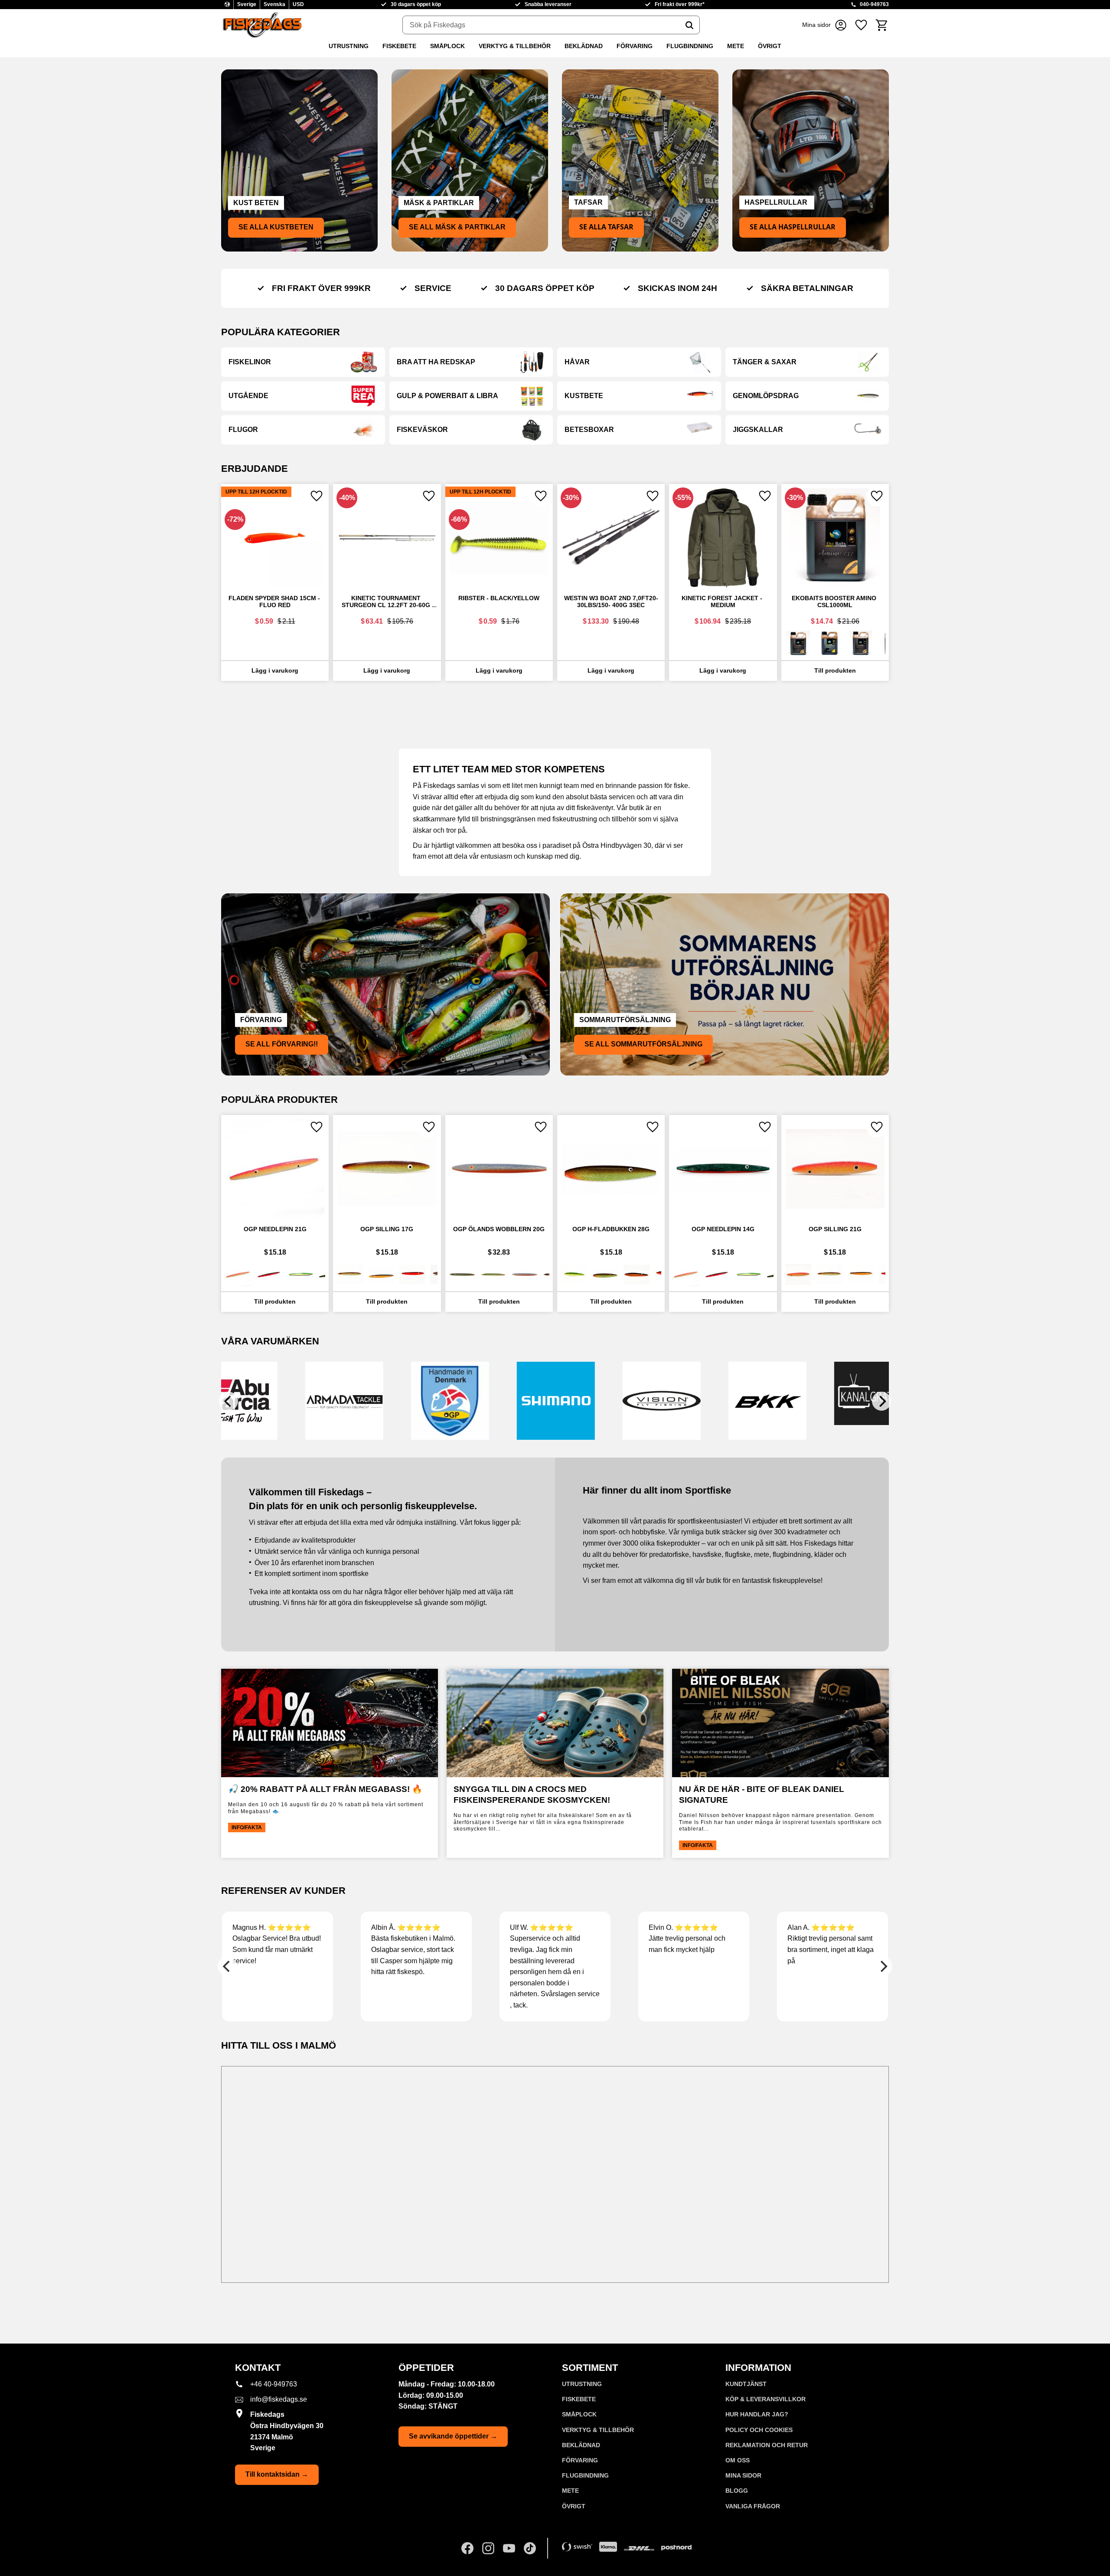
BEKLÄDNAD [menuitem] (584, 46)
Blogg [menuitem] (737, 2491)
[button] (861, 25)
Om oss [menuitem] (738, 2460)
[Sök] (689, 25)
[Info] (835, 671)
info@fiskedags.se (279, 2399)
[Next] (881, 1401)
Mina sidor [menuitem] (743, 2475)
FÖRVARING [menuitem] (635, 46)
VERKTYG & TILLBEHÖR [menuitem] (515, 46)
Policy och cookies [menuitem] (759, 2430)
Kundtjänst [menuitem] (746, 2384)
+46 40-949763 (274, 2384)
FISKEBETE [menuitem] (399, 46)
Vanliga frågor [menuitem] (753, 2506)
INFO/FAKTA (247, 1827)
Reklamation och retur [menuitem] (767, 2445)
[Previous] (229, 1401)
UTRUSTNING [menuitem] (349, 46)
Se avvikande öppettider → (453, 2436)
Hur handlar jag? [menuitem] (757, 2414)
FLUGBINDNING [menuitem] (690, 46)
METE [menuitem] (736, 46)
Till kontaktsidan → (277, 2474)
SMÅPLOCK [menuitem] (447, 46)
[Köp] (275, 671)
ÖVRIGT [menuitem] (770, 46)
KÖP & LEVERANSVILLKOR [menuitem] (766, 2399)
